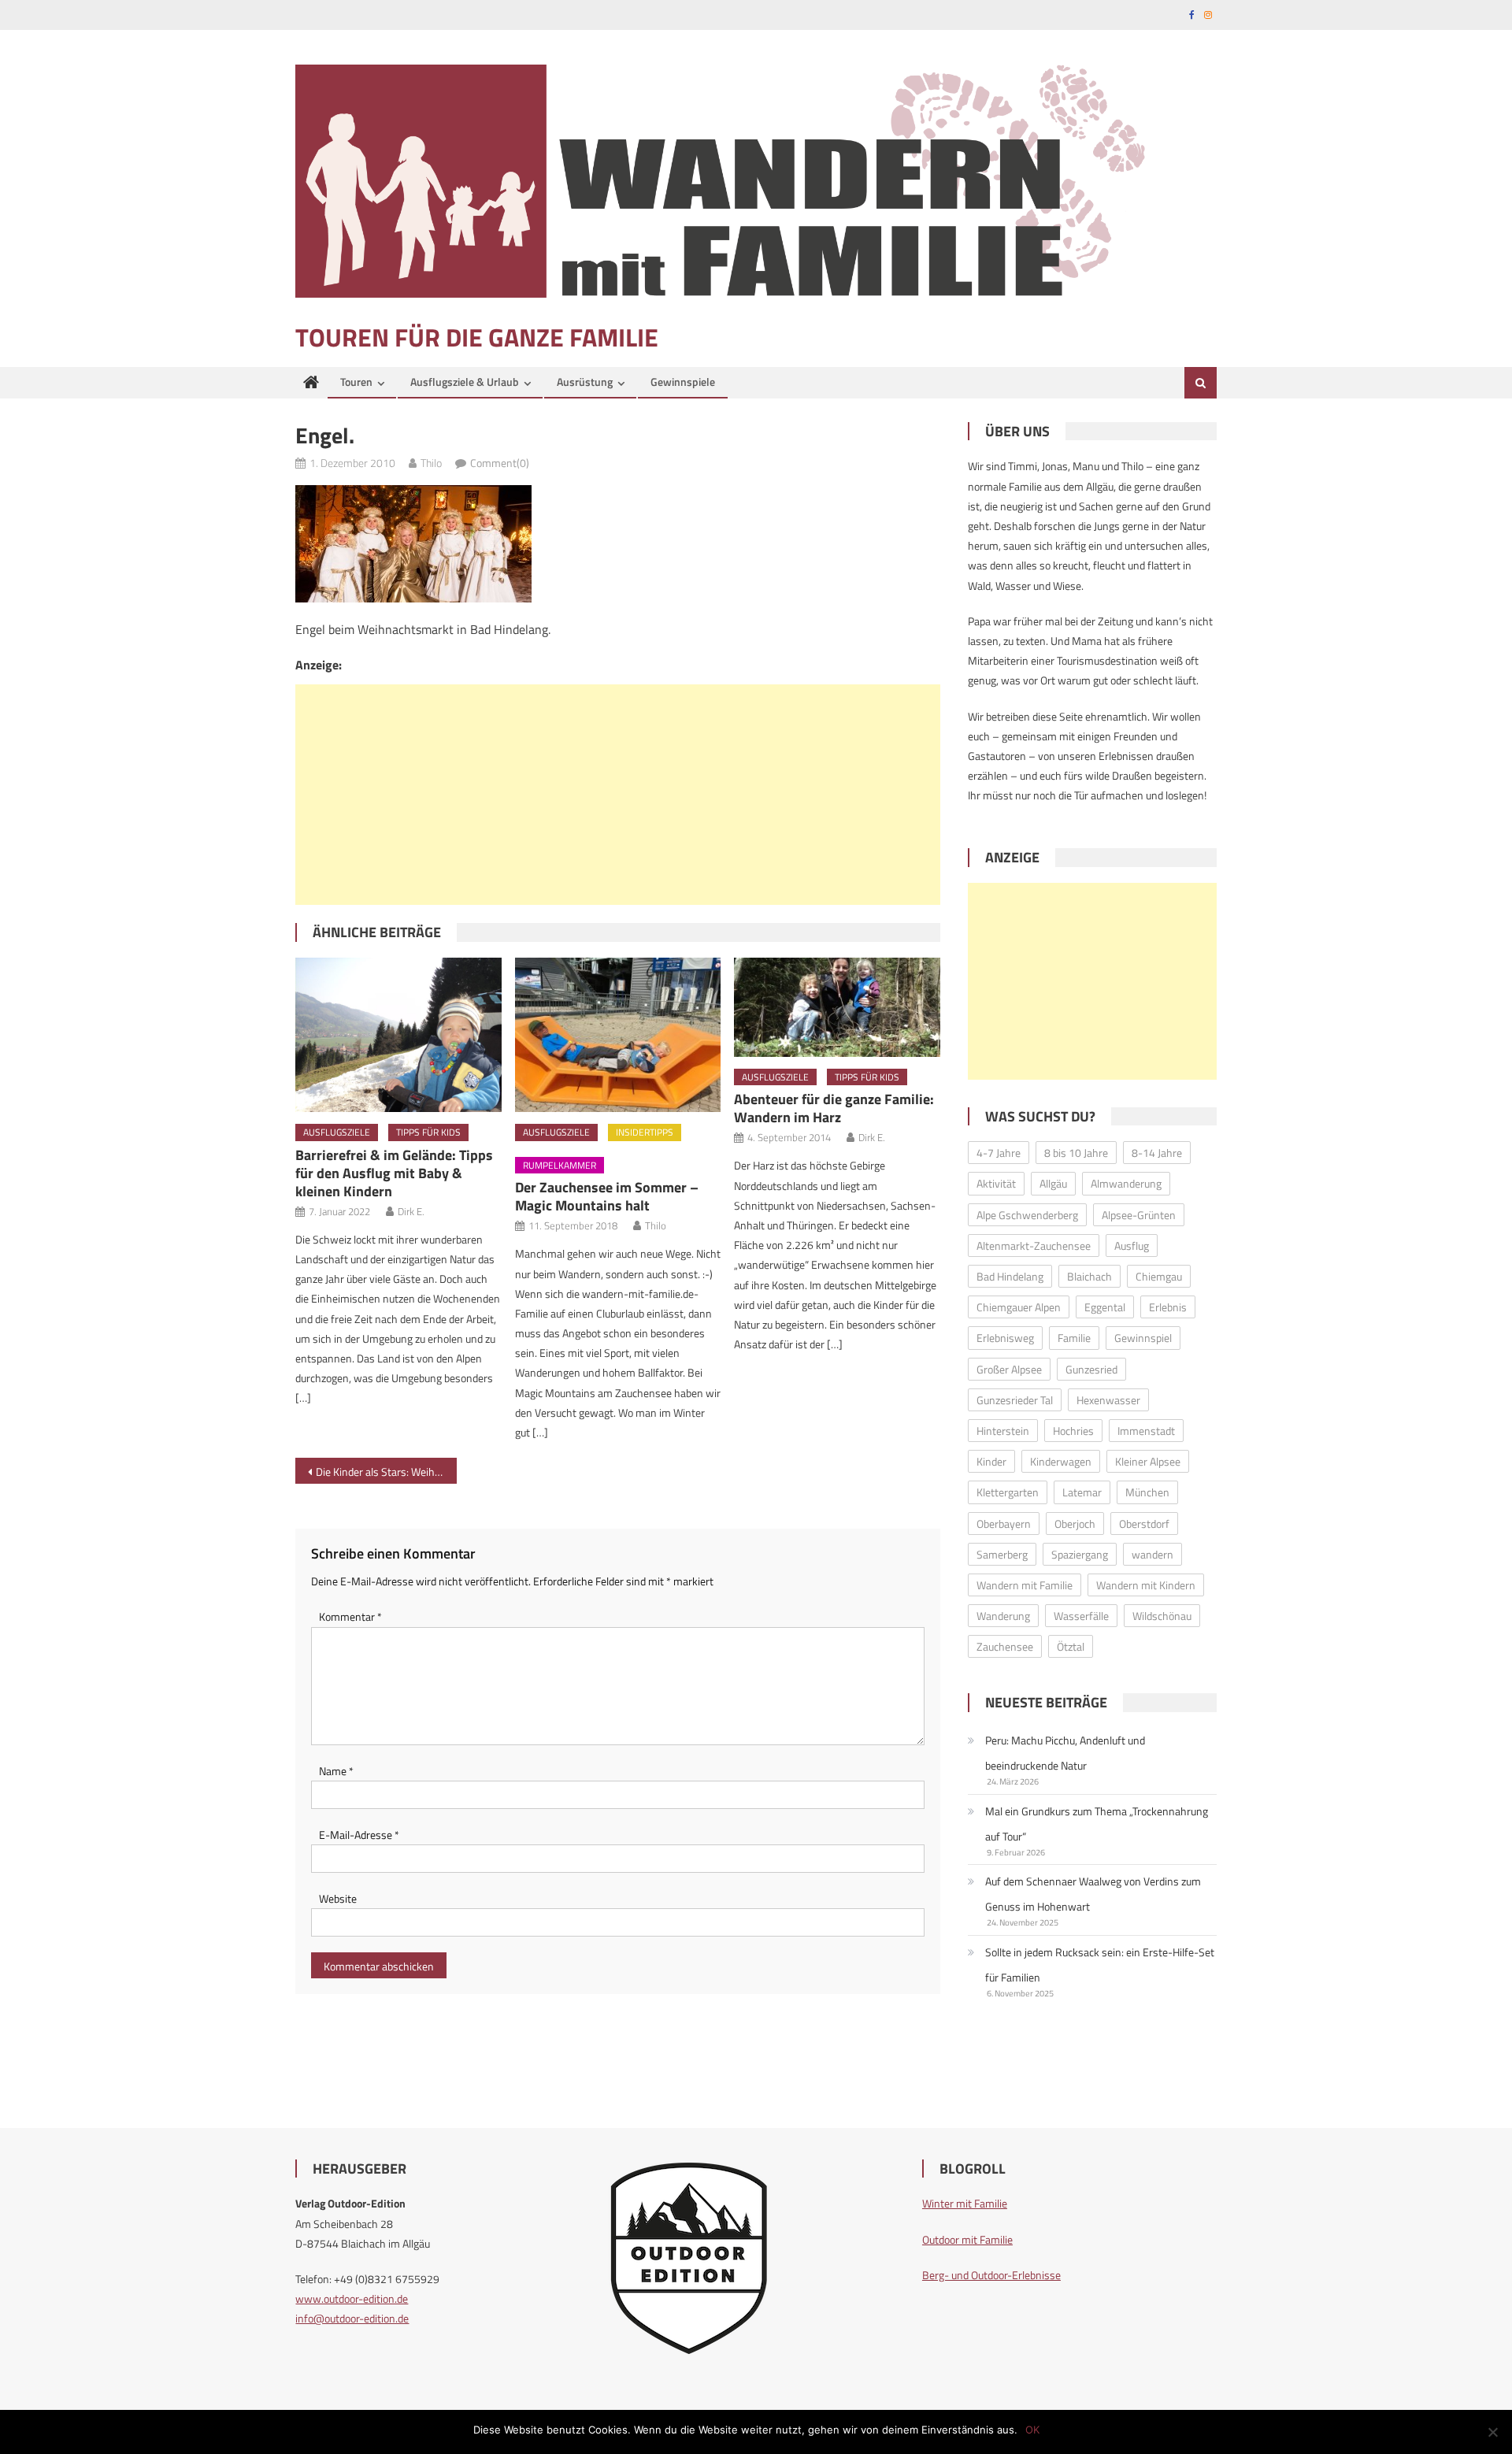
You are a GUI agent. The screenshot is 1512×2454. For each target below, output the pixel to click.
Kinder (991, 1461)
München (1147, 1492)
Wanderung (1003, 1616)
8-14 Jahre (1157, 1153)
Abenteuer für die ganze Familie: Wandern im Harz (834, 1108)
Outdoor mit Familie (967, 2239)
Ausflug (1132, 1246)
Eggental (1105, 1307)
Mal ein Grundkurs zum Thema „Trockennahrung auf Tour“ (1097, 1824)
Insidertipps (645, 1132)
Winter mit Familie (965, 2203)
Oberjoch (1075, 1524)
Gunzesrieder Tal (1015, 1400)
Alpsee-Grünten (1139, 1215)
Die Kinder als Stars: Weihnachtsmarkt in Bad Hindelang (386, 1472)
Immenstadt (1146, 1431)
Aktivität (996, 1183)
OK (1032, 2430)
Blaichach (1090, 1276)
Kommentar (350, 1616)
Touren (356, 382)
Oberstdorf (1144, 1524)
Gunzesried (1091, 1369)
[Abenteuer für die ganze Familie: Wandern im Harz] (837, 1007)
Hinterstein (1003, 1431)
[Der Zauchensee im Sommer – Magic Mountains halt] (618, 1035)
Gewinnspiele (683, 382)
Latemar (1082, 1492)
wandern (1153, 1554)
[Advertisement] (618, 795)
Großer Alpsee (1009, 1369)
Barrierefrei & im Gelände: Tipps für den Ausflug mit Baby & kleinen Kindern (394, 1173)
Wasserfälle (1081, 1616)
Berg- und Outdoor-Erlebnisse (991, 2275)
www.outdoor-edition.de (352, 2298)
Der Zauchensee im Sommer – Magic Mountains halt (607, 1196)
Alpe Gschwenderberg (1027, 1215)
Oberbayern (1004, 1524)
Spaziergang (1080, 1554)
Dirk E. (411, 1211)
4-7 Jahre (999, 1153)
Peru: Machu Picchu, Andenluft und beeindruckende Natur (1065, 1753)
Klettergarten (1008, 1492)
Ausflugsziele (337, 1132)
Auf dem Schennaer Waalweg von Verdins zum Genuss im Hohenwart (1093, 1894)
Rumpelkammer (560, 1165)
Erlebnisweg (1005, 1338)
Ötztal (1071, 1646)
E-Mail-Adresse (359, 1835)
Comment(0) (500, 463)
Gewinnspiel (1143, 1338)
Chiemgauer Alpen (1019, 1307)
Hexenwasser (1108, 1400)
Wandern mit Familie (1025, 1585)
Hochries (1073, 1431)
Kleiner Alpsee (1148, 1461)
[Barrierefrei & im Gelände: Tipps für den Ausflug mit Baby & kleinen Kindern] (398, 1035)
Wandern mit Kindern (1146, 1585)
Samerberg (1002, 1554)
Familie (1074, 1338)
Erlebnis (1168, 1307)
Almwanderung (1126, 1183)
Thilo (431, 463)
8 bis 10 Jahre (1076, 1153)
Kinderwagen (1061, 1461)
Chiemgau (1159, 1276)
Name (336, 1771)
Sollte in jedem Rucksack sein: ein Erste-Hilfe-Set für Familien (1100, 1965)
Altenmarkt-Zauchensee (1034, 1246)
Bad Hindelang (1010, 1276)
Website (338, 1898)
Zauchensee (1005, 1646)
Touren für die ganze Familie (477, 337)
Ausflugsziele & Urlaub (465, 382)
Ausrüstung (585, 382)
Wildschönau (1162, 1616)
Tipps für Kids (428, 1132)
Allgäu (1053, 1183)
